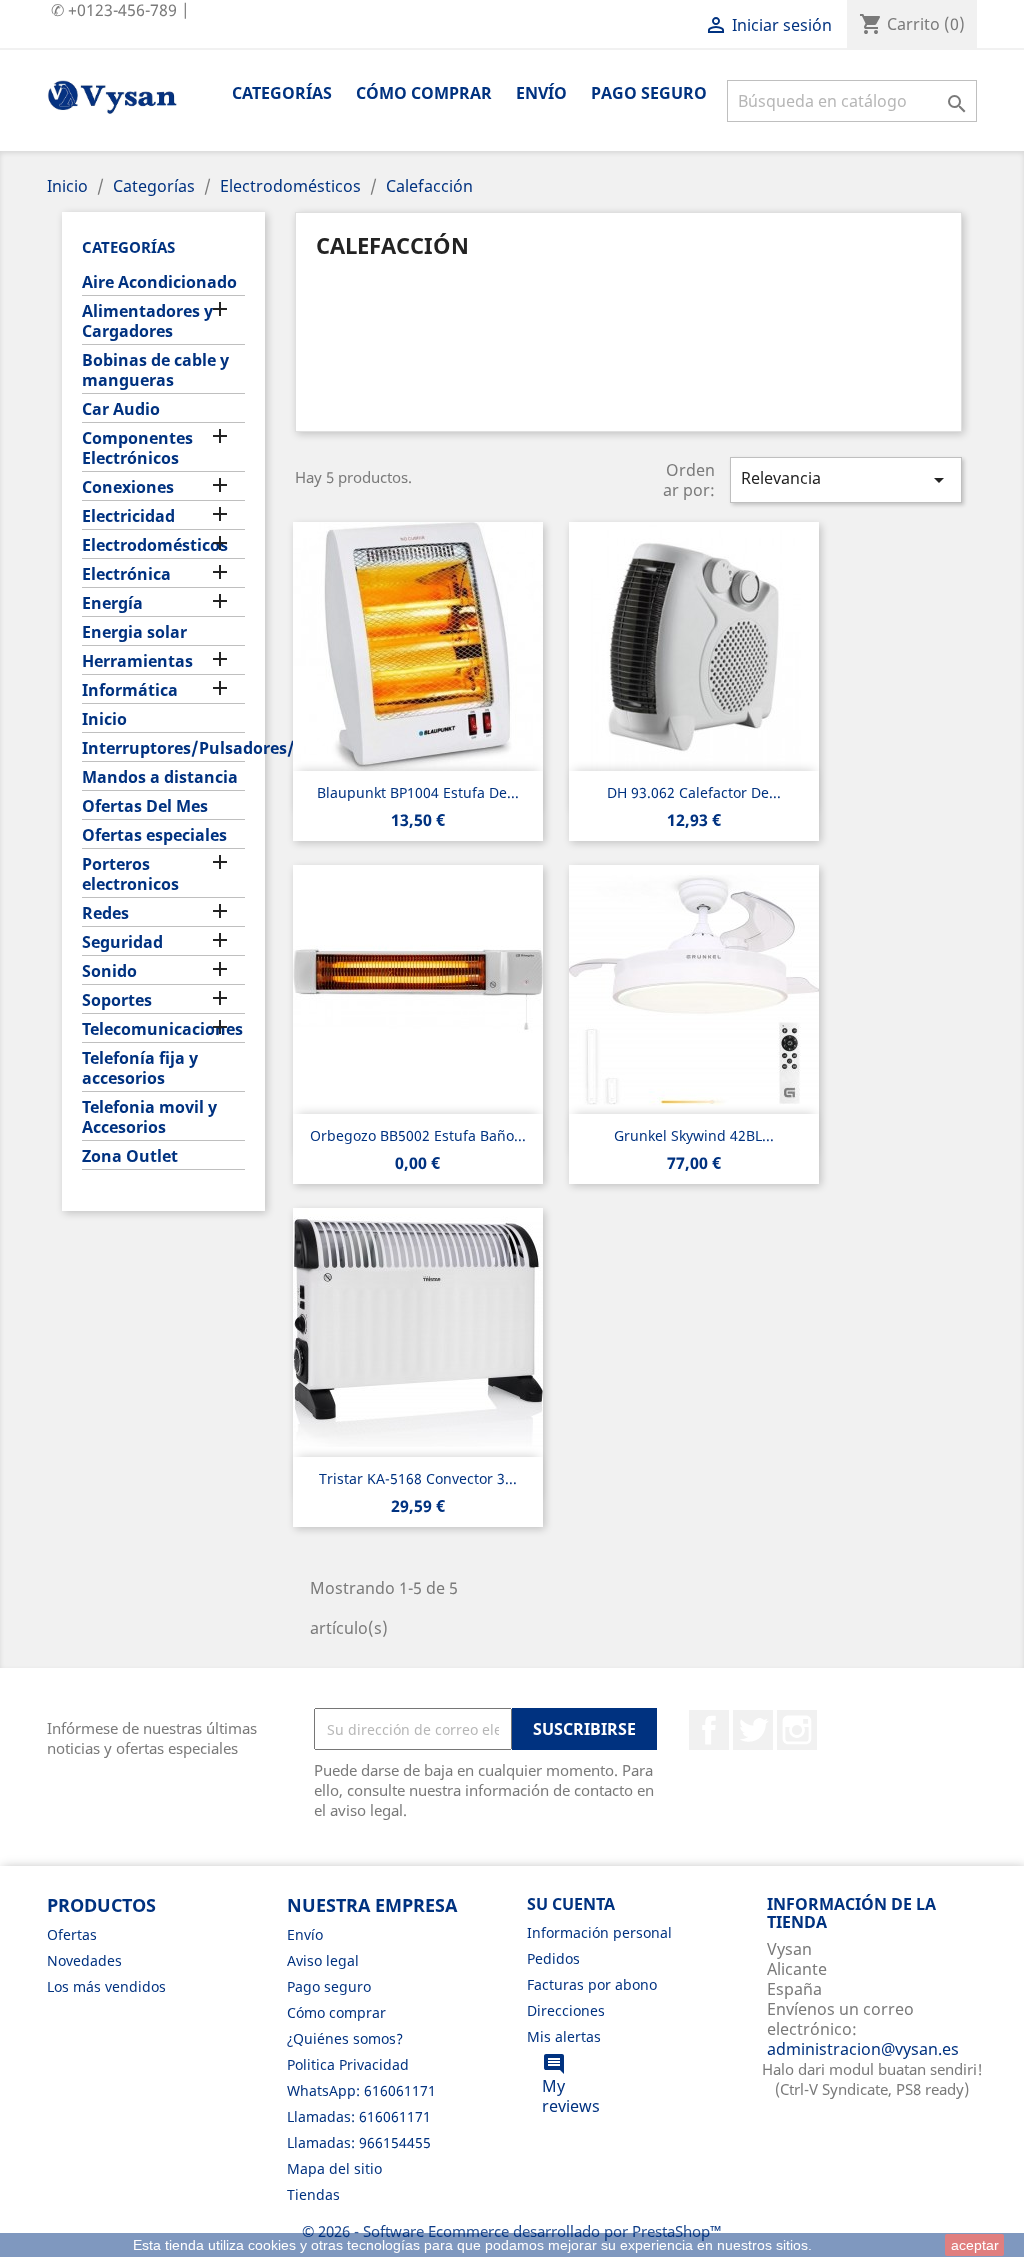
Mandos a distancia (160, 777)
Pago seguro (649, 93)
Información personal (599, 1932)
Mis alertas (564, 2036)
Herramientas (137, 661)
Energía (112, 603)
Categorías (282, 93)
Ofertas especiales (154, 835)
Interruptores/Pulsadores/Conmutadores (163, 748)
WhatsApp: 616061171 (361, 2090)
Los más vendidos (106, 1986)
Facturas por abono (592, 1984)
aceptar (975, 2245)
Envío (541, 93)
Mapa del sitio (334, 2168)
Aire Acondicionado (159, 282)
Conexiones (128, 487)
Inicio (104, 719)
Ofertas (72, 1934)
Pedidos (553, 1958)
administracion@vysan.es (863, 2049)
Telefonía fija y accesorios (140, 1068)
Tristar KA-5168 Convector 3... (418, 1478)
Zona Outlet (130, 1156)
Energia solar (134, 632)
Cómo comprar (424, 93)
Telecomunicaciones (162, 1029)
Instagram (797, 1730)
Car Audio (121, 409)
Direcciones (566, 2010)
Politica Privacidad (348, 2064)
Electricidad (128, 516)
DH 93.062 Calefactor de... (694, 792)
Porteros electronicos (130, 874)
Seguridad (122, 942)
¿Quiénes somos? (345, 2038)
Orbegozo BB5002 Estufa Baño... (418, 1135)
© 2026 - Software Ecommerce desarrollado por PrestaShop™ (512, 2231)
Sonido (109, 971)
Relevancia (846, 479)
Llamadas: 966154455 (359, 2142)
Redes (105, 913)
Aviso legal (323, 1960)
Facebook (709, 1730)
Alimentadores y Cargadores (147, 321)
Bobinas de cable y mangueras (155, 370)
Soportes (117, 1000)
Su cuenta (571, 1904)
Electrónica (126, 574)
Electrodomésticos (155, 545)
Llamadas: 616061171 (359, 2116)
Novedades (84, 1960)
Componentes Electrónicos (137, 448)
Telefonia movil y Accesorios (149, 1117)
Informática (130, 690)
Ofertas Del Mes (145, 806)
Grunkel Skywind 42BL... (694, 1135)
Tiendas (313, 2194)
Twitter (753, 1730)
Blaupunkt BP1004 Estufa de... (418, 792)
